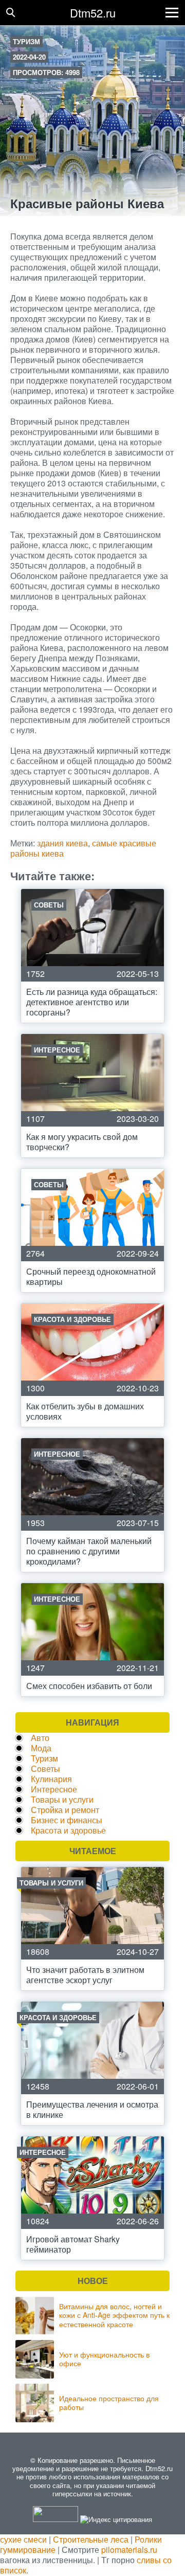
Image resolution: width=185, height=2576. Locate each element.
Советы (45, 1768)
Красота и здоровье (68, 1830)
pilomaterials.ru (129, 2550)
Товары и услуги (62, 1799)
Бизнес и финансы (67, 1820)
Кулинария (51, 1779)
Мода (41, 1748)
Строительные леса (91, 2539)
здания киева (62, 843)
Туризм (26, 41)
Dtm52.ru (93, 13)
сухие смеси (23, 2539)
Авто (40, 1738)
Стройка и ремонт (65, 1810)
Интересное (54, 1789)
